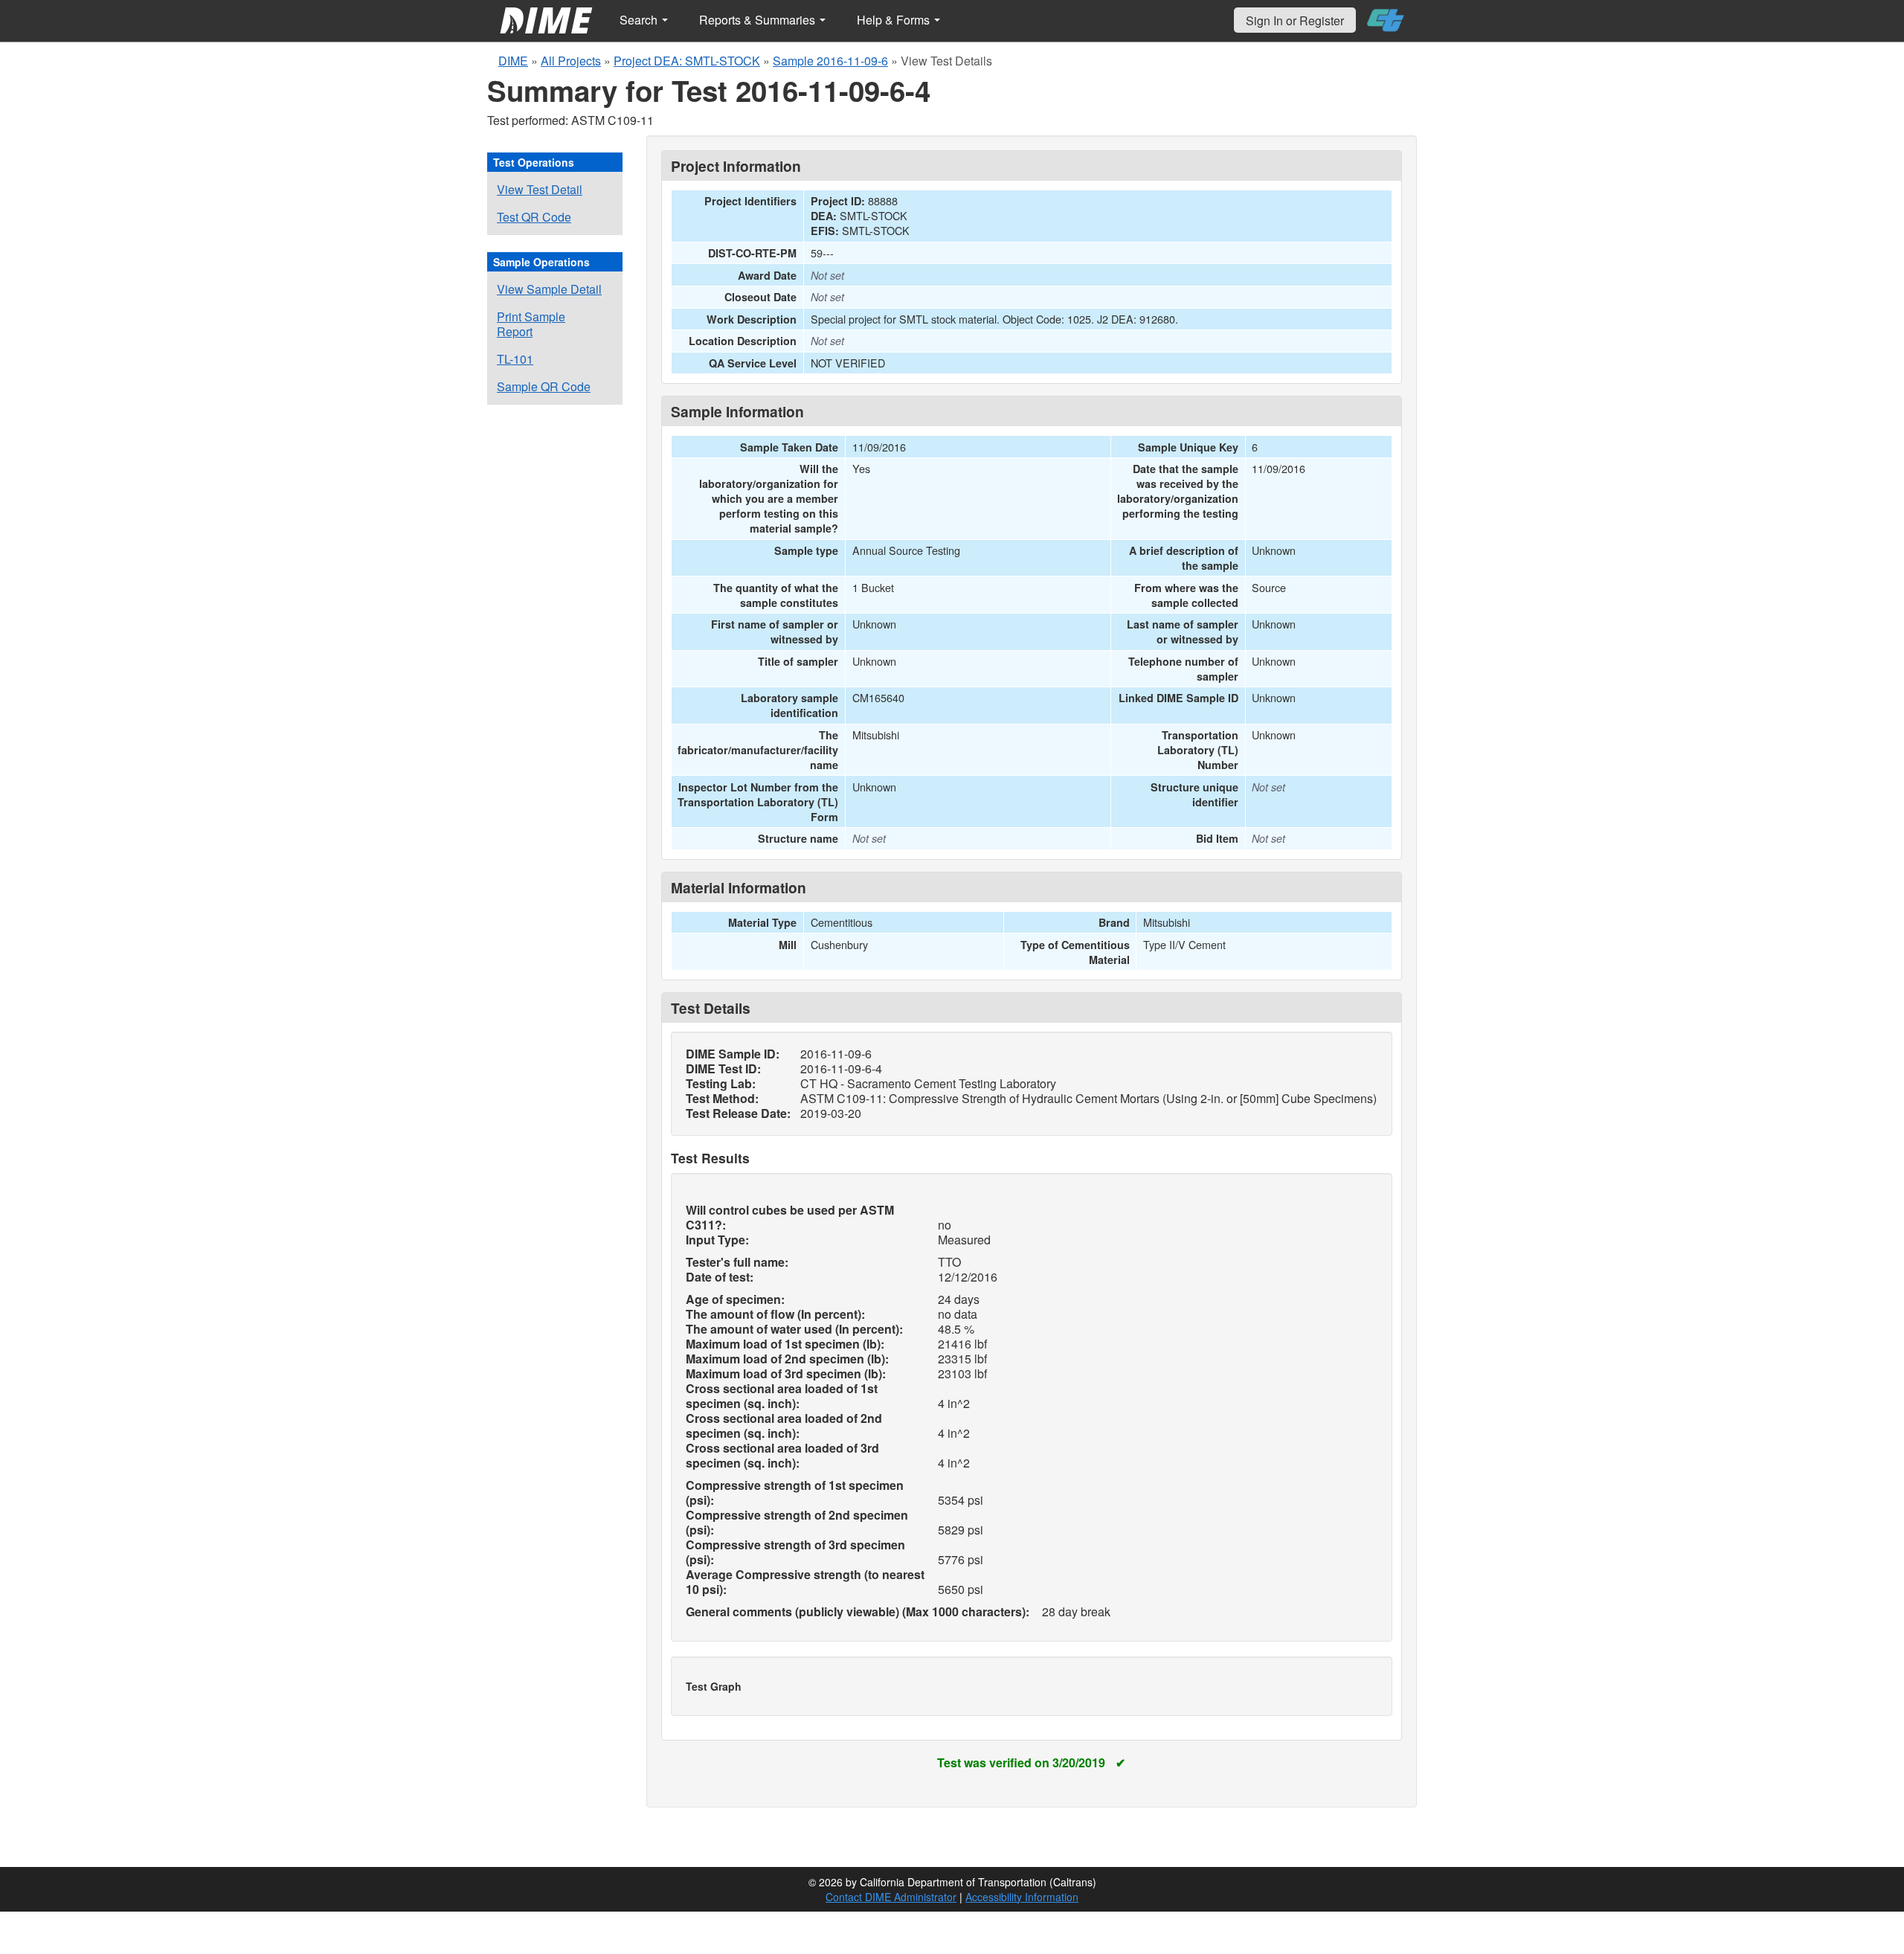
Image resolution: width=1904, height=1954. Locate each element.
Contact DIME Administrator (891, 1897)
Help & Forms (895, 20)
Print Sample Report (531, 324)
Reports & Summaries (759, 20)
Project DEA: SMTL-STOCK (687, 61)
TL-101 (515, 359)
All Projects (571, 61)
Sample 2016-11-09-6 (830, 61)
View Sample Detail (549, 289)
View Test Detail (540, 189)
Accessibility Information (1022, 1897)
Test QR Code (534, 217)
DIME (513, 61)
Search (640, 20)
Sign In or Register (1295, 20)
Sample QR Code (544, 386)
